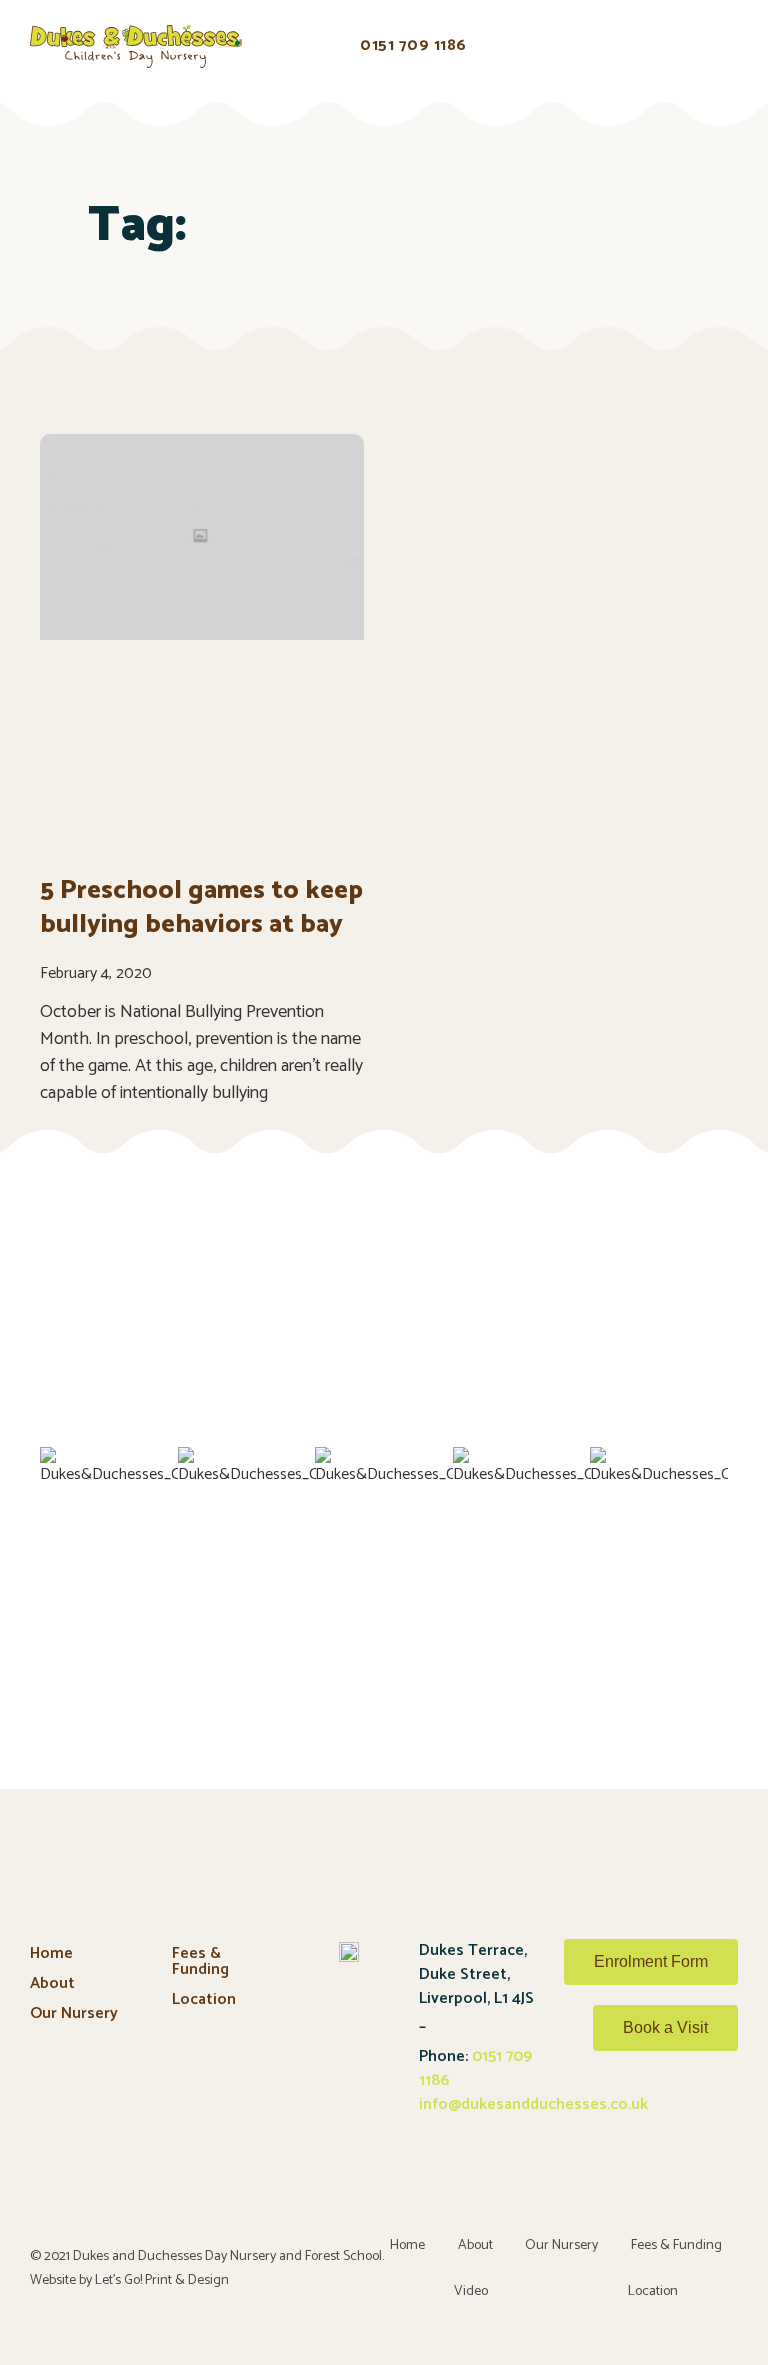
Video (471, 2291)
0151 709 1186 (475, 2068)
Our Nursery (74, 2013)
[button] (284, 49)
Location (204, 1999)
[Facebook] (660, 2117)
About (52, 1983)
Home (51, 1953)
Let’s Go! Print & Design (162, 2280)
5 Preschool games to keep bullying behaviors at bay (201, 907)
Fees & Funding (200, 1961)
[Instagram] (712, 2117)
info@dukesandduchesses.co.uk (533, 2104)
